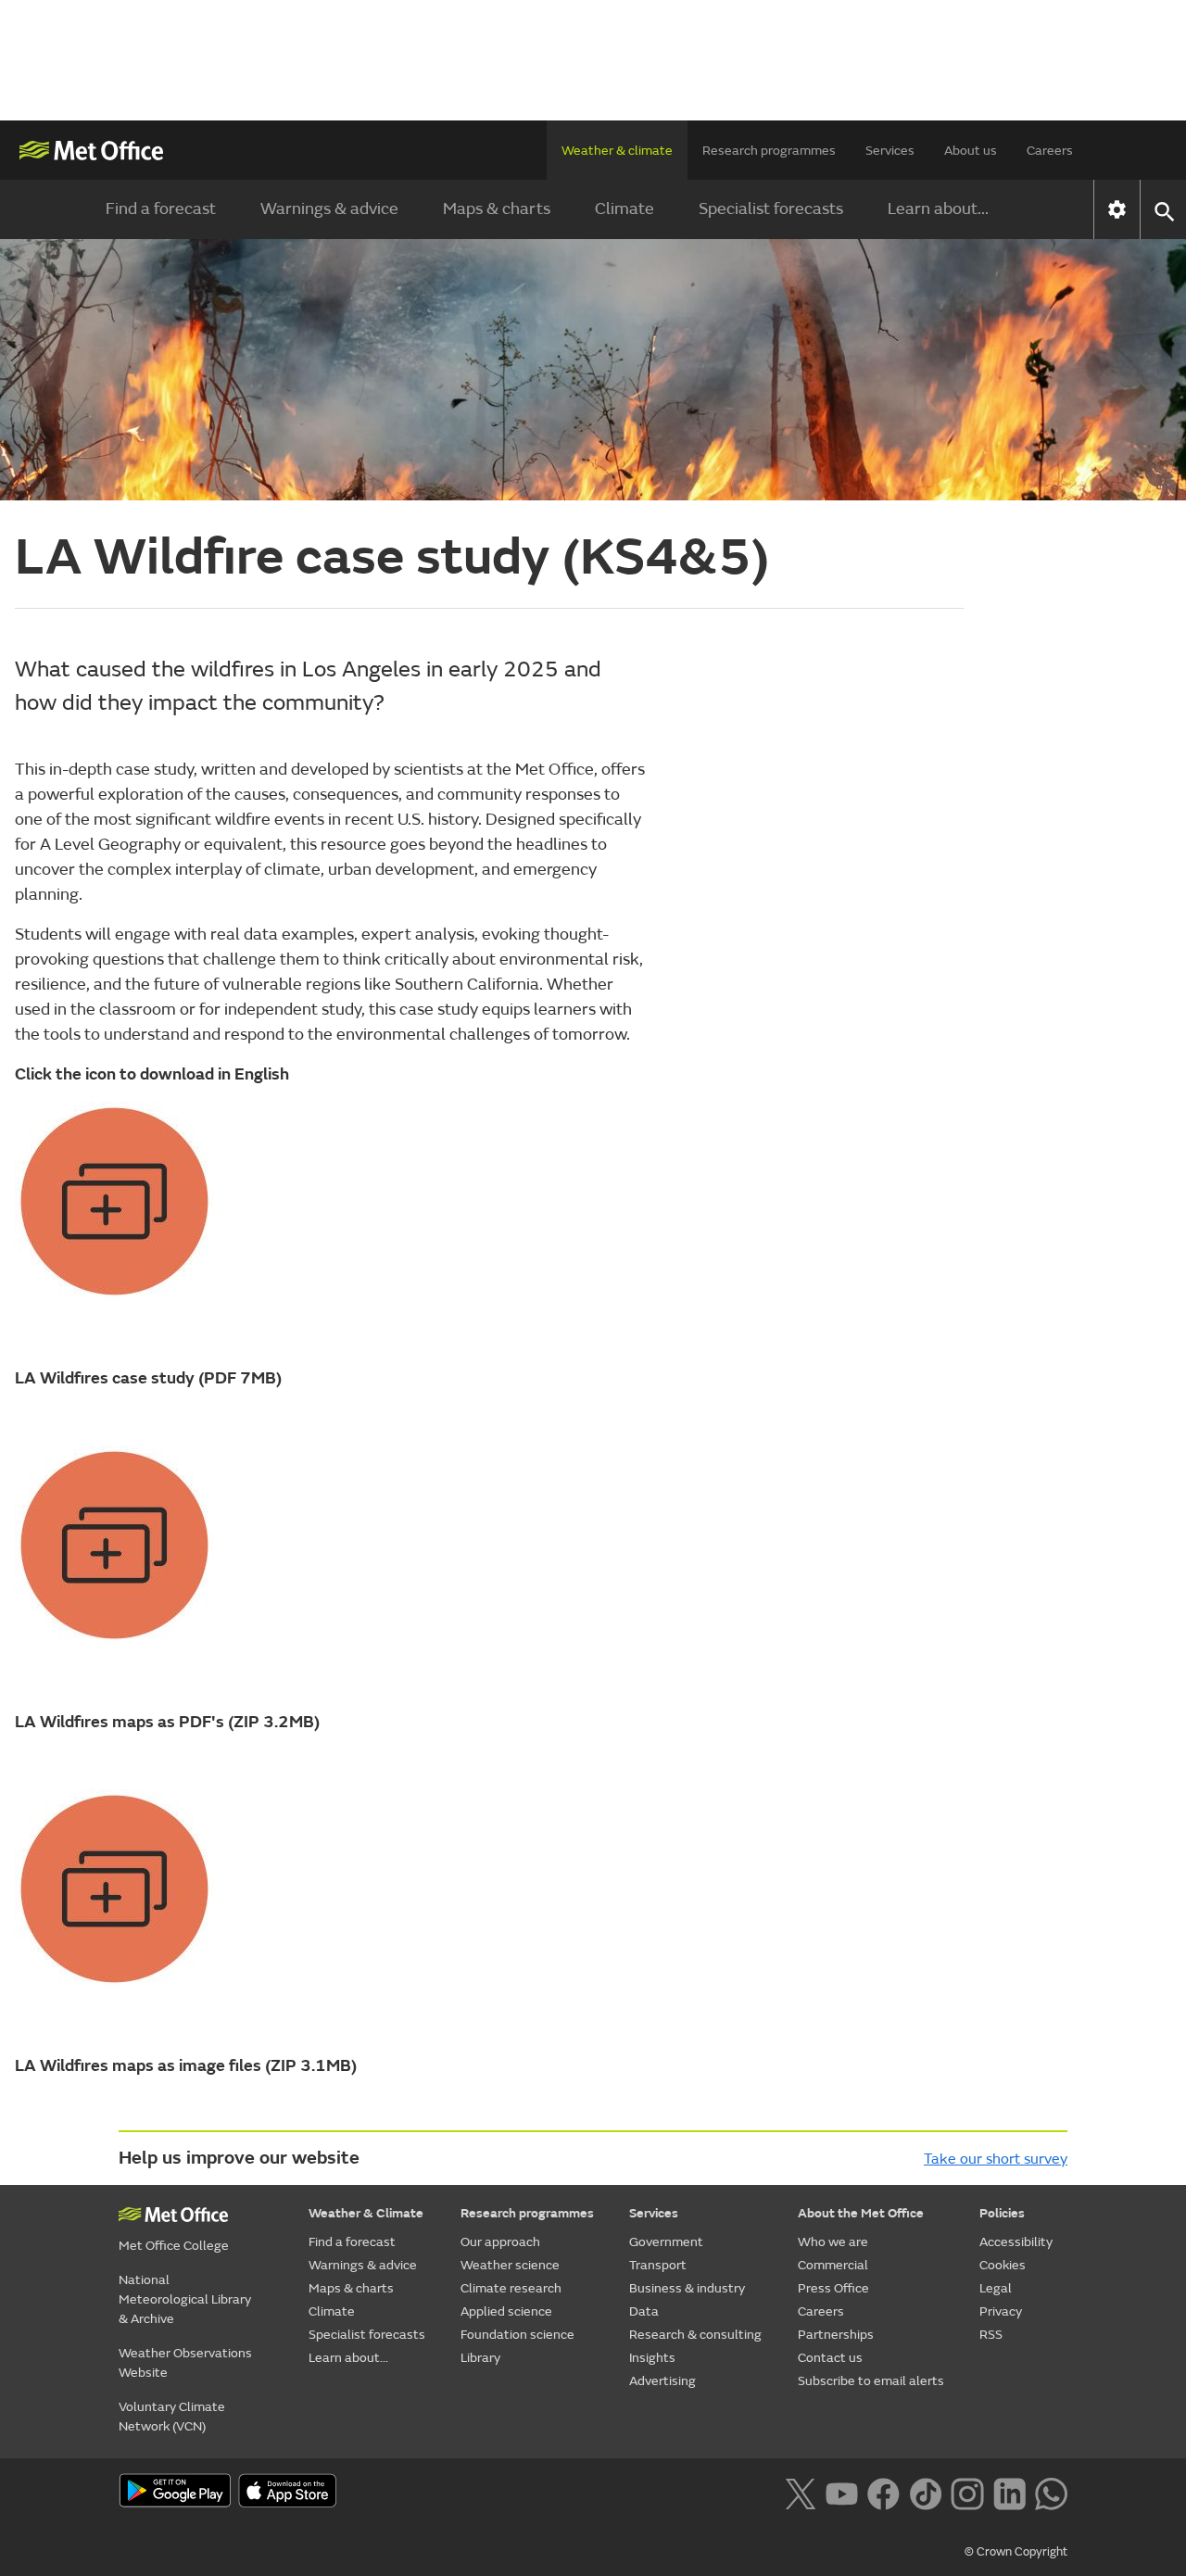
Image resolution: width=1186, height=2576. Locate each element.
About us (971, 151)
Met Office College (174, 2246)
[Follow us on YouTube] (842, 2493)
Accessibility (1016, 2242)
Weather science (510, 2265)
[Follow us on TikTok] (925, 2493)
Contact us (830, 2358)
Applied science (506, 2311)
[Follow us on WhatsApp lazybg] (1051, 2493)
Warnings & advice (329, 209)
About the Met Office (861, 2213)
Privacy (1001, 2311)
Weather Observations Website (185, 2363)
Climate (625, 209)
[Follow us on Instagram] (967, 2493)
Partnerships (836, 2335)
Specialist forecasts (771, 209)
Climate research (511, 2288)
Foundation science (517, 2335)
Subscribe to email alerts (871, 2381)
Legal (996, 2288)
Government (666, 2242)
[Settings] (1117, 209)
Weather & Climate (366, 2213)
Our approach (500, 2242)
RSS (991, 2335)
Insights (652, 2358)
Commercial (833, 2265)
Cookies (1003, 2265)
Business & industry (687, 2288)
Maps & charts (497, 209)
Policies (1002, 2213)
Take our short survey (996, 2159)
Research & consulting (695, 2335)
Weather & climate (617, 151)
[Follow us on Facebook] (883, 2493)
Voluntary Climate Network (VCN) (172, 2417)
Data (644, 2311)
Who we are (833, 2242)
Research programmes (769, 151)
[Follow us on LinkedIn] (1009, 2493)
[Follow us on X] (800, 2493)
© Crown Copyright (1016, 2552)
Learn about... (938, 209)
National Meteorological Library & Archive (185, 2299)
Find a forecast (161, 209)
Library (480, 2358)
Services (890, 151)
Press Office (833, 2288)
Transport (658, 2265)
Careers (1050, 151)
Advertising (662, 2381)
